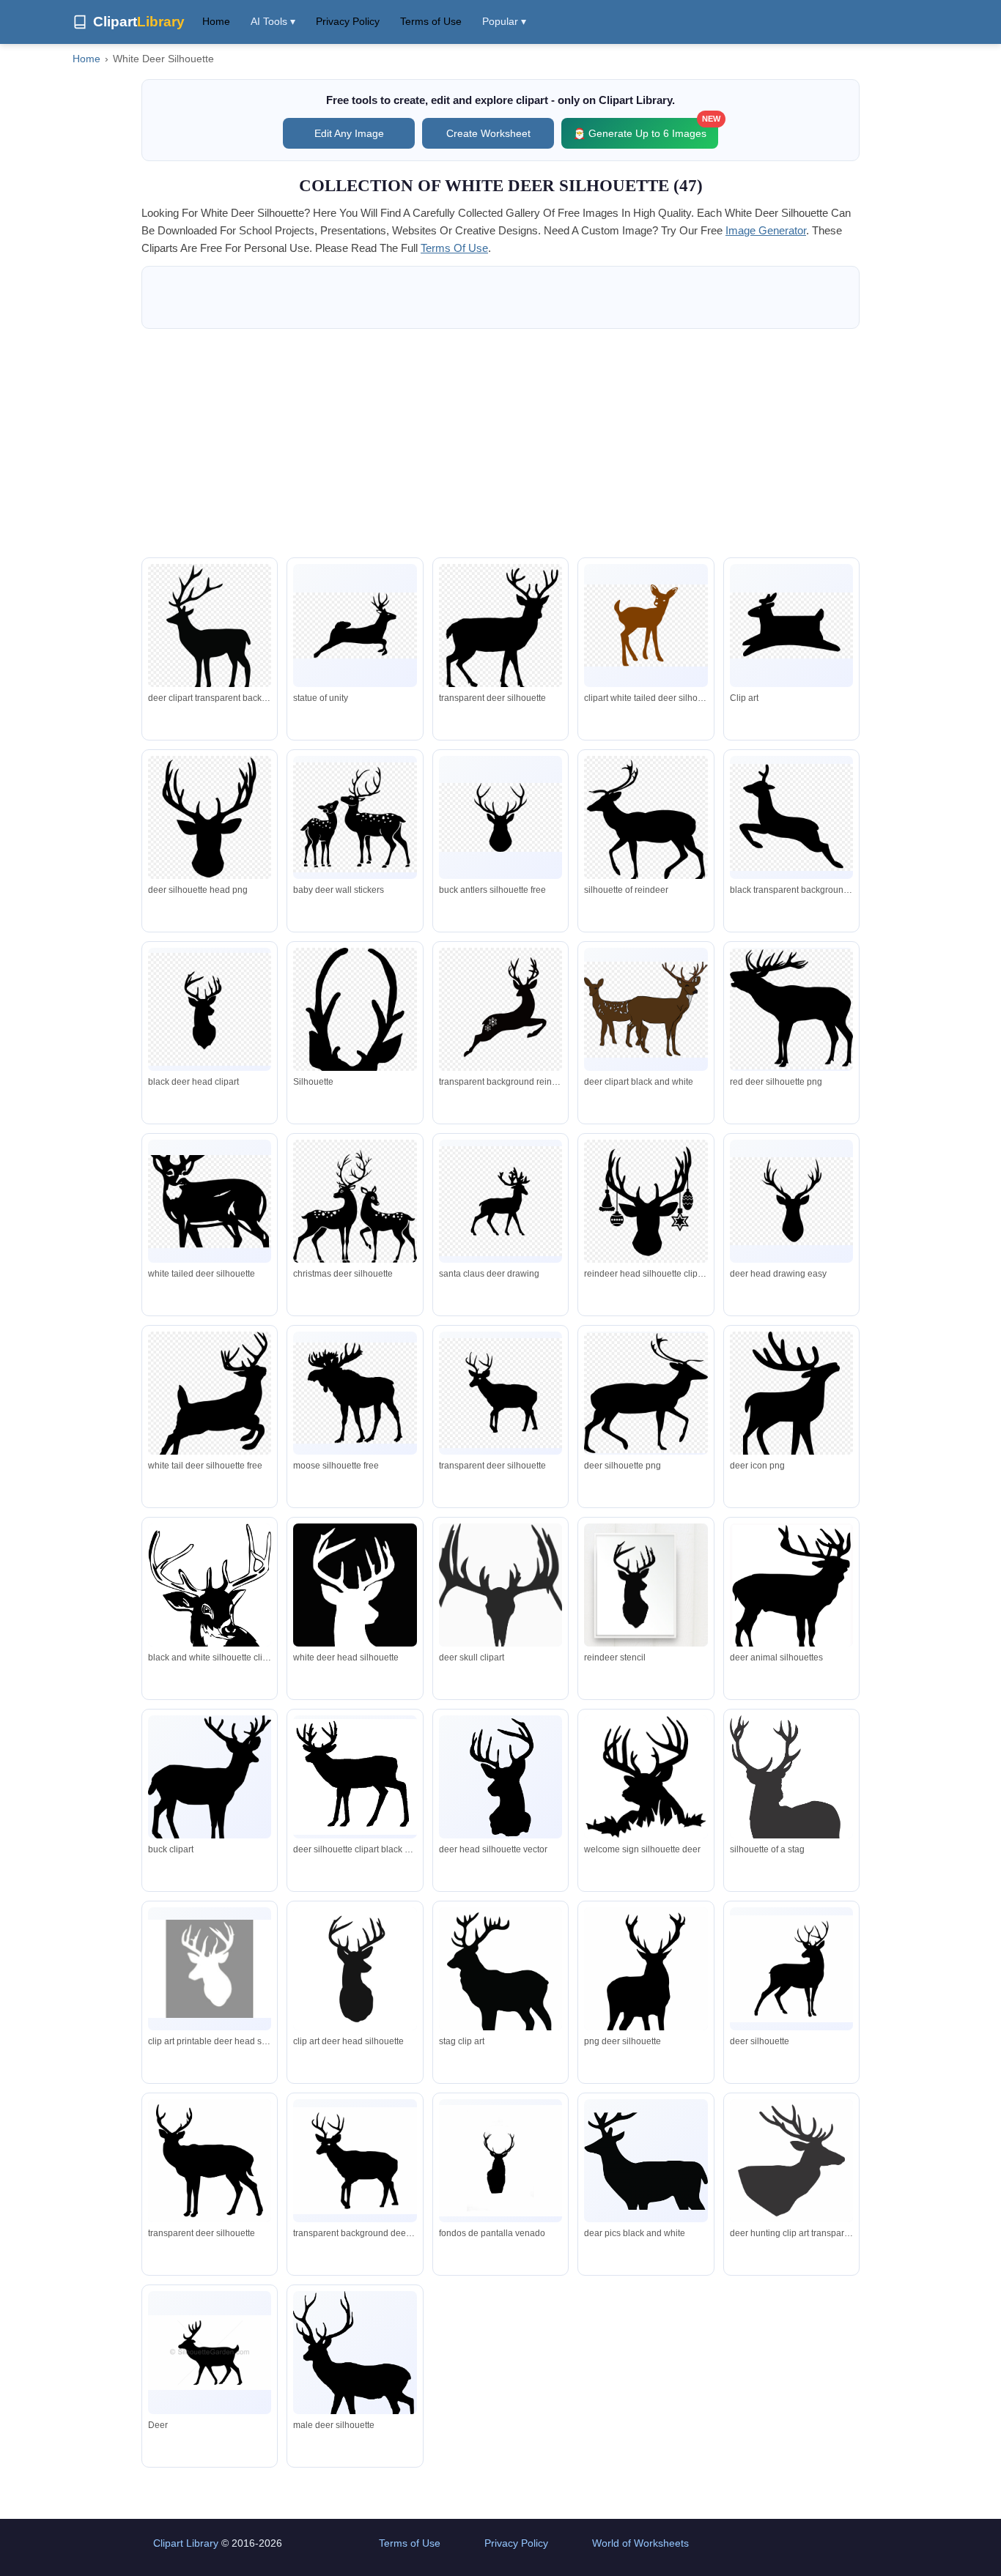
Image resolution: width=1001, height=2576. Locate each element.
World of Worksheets (640, 2543)
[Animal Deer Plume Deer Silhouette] (791, 1969)
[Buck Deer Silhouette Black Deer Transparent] (210, 2167)
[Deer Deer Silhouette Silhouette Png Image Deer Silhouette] (791, 2166)
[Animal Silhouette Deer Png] (210, 2353)
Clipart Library (186, 2543)
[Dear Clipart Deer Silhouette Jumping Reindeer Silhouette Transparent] (646, 2161)
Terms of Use (431, 21)
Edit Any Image (349, 133)
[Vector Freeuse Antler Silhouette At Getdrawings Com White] (500, 1995)
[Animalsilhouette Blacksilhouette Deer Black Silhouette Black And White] (500, 2161)
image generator (766, 230)
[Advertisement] (500, 443)
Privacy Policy (348, 21)
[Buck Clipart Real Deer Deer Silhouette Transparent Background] (355, 2161)
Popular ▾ (504, 21)
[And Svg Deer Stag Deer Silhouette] (646, 1978)
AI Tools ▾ (273, 21)
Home (216, 21)
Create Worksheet (488, 133)
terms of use (454, 248)
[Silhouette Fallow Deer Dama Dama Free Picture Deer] (355, 2365)
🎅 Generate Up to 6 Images (646, 129)
